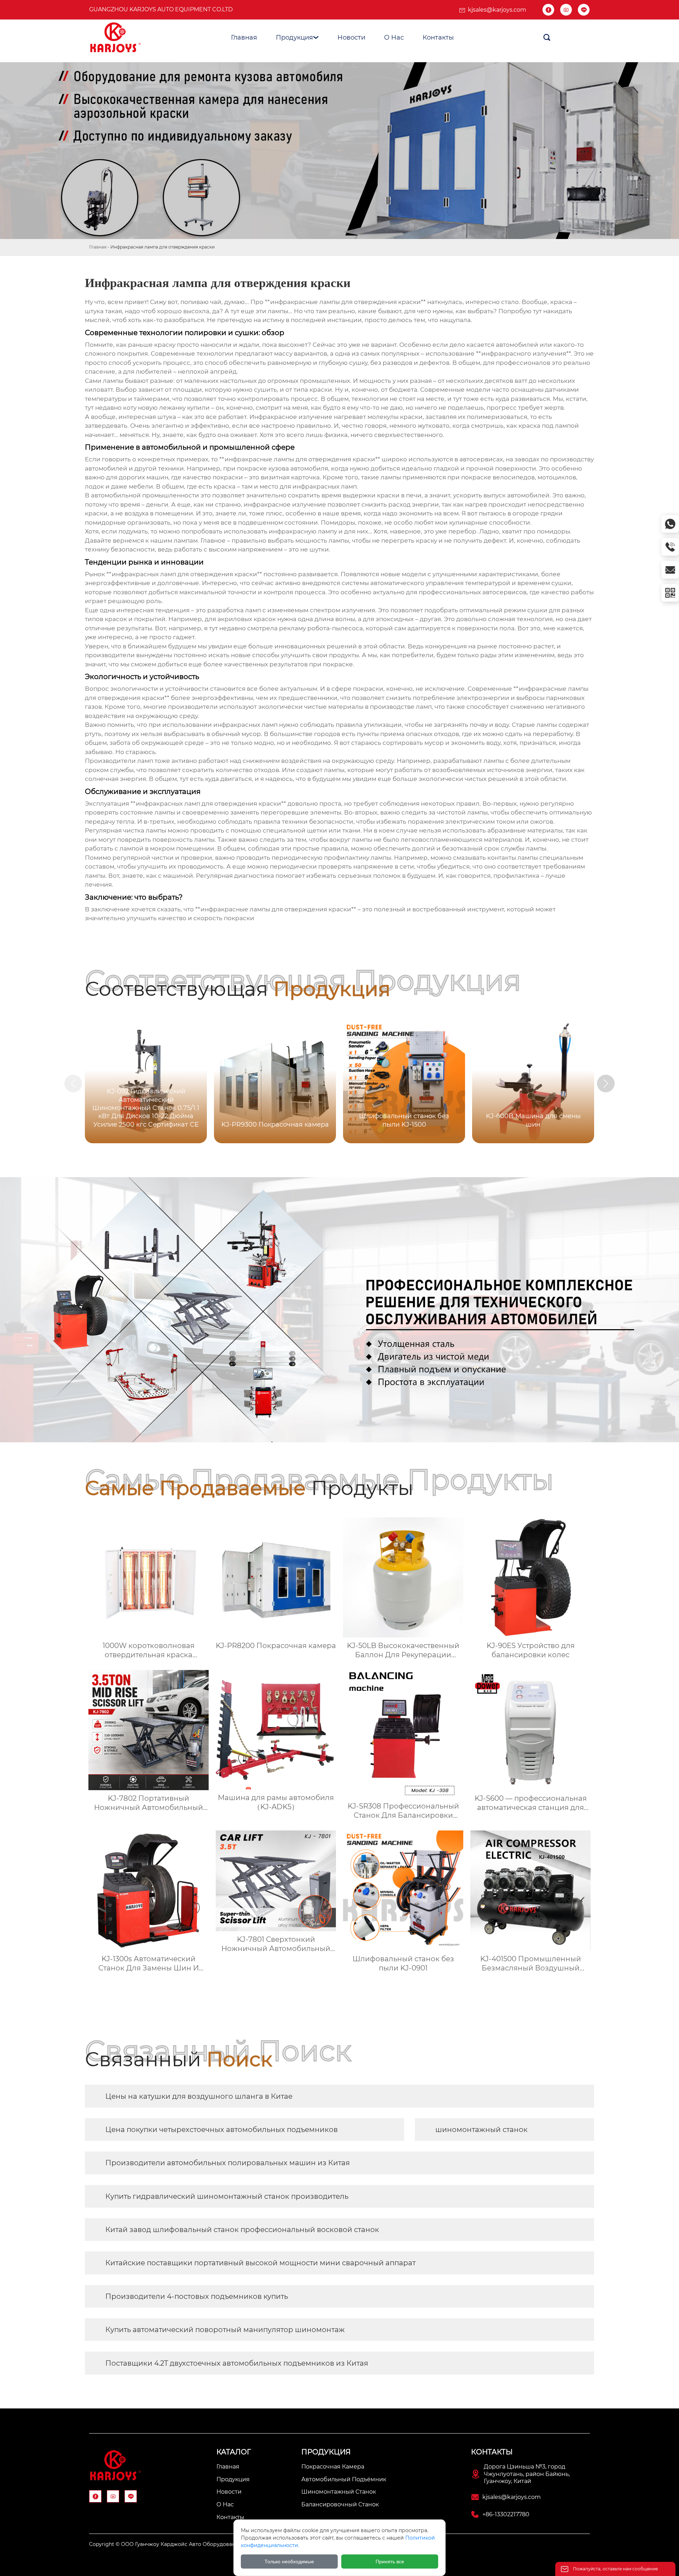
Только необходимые (289, 2562)
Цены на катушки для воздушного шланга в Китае (199, 2096)
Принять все (390, 2562)
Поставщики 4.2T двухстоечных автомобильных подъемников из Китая (237, 2363)
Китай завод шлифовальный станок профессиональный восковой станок (242, 2230)
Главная (98, 247)
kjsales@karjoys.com (497, 10)
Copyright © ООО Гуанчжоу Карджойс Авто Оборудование (166, 2544)
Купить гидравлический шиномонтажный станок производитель (227, 2196)
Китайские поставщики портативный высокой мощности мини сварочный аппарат (260, 2263)
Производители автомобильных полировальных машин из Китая (228, 2163)
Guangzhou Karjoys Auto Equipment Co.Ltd (161, 9)
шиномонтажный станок (481, 2130)
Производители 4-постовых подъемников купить (197, 2296)
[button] (606, 1083)
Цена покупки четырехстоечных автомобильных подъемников (222, 2130)
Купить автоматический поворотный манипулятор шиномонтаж (225, 2330)
